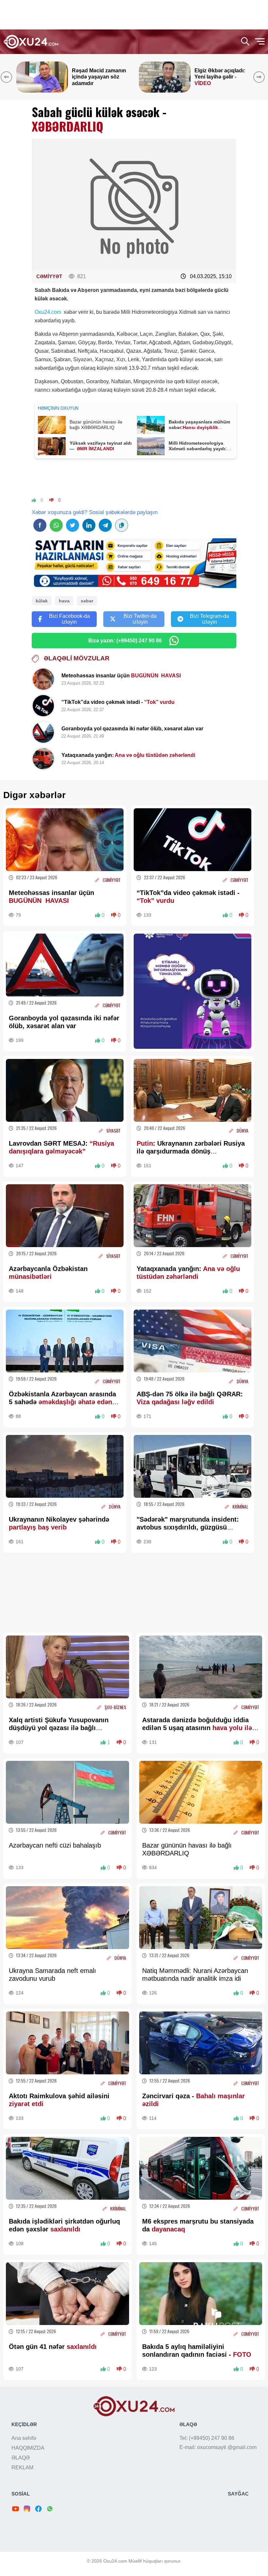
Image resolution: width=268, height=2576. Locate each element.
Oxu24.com (48, 312)
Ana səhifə (24, 2438)
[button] (260, 77)
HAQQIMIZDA (28, 2448)
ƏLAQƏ (21, 2458)
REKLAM (22, 2468)
